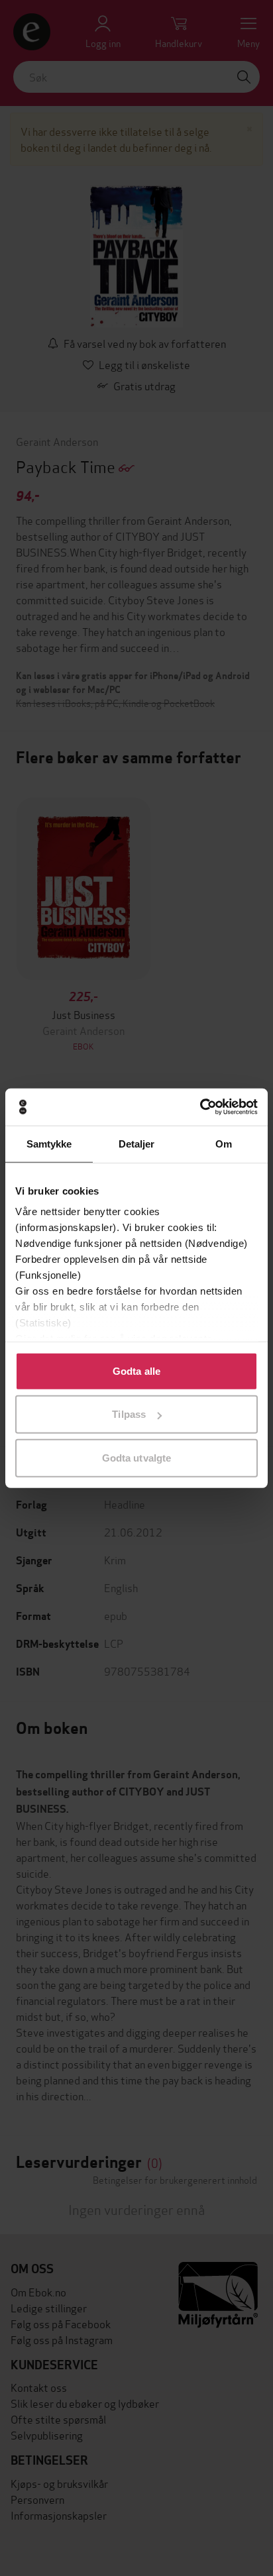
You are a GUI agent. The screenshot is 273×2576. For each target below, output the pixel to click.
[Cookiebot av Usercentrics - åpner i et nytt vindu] (200, 1107)
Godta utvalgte (136, 1457)
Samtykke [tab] (49, 1143)
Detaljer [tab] (137, 1143)
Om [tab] (224, 1143)
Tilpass (129, 1414)
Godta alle (136, 1370)
